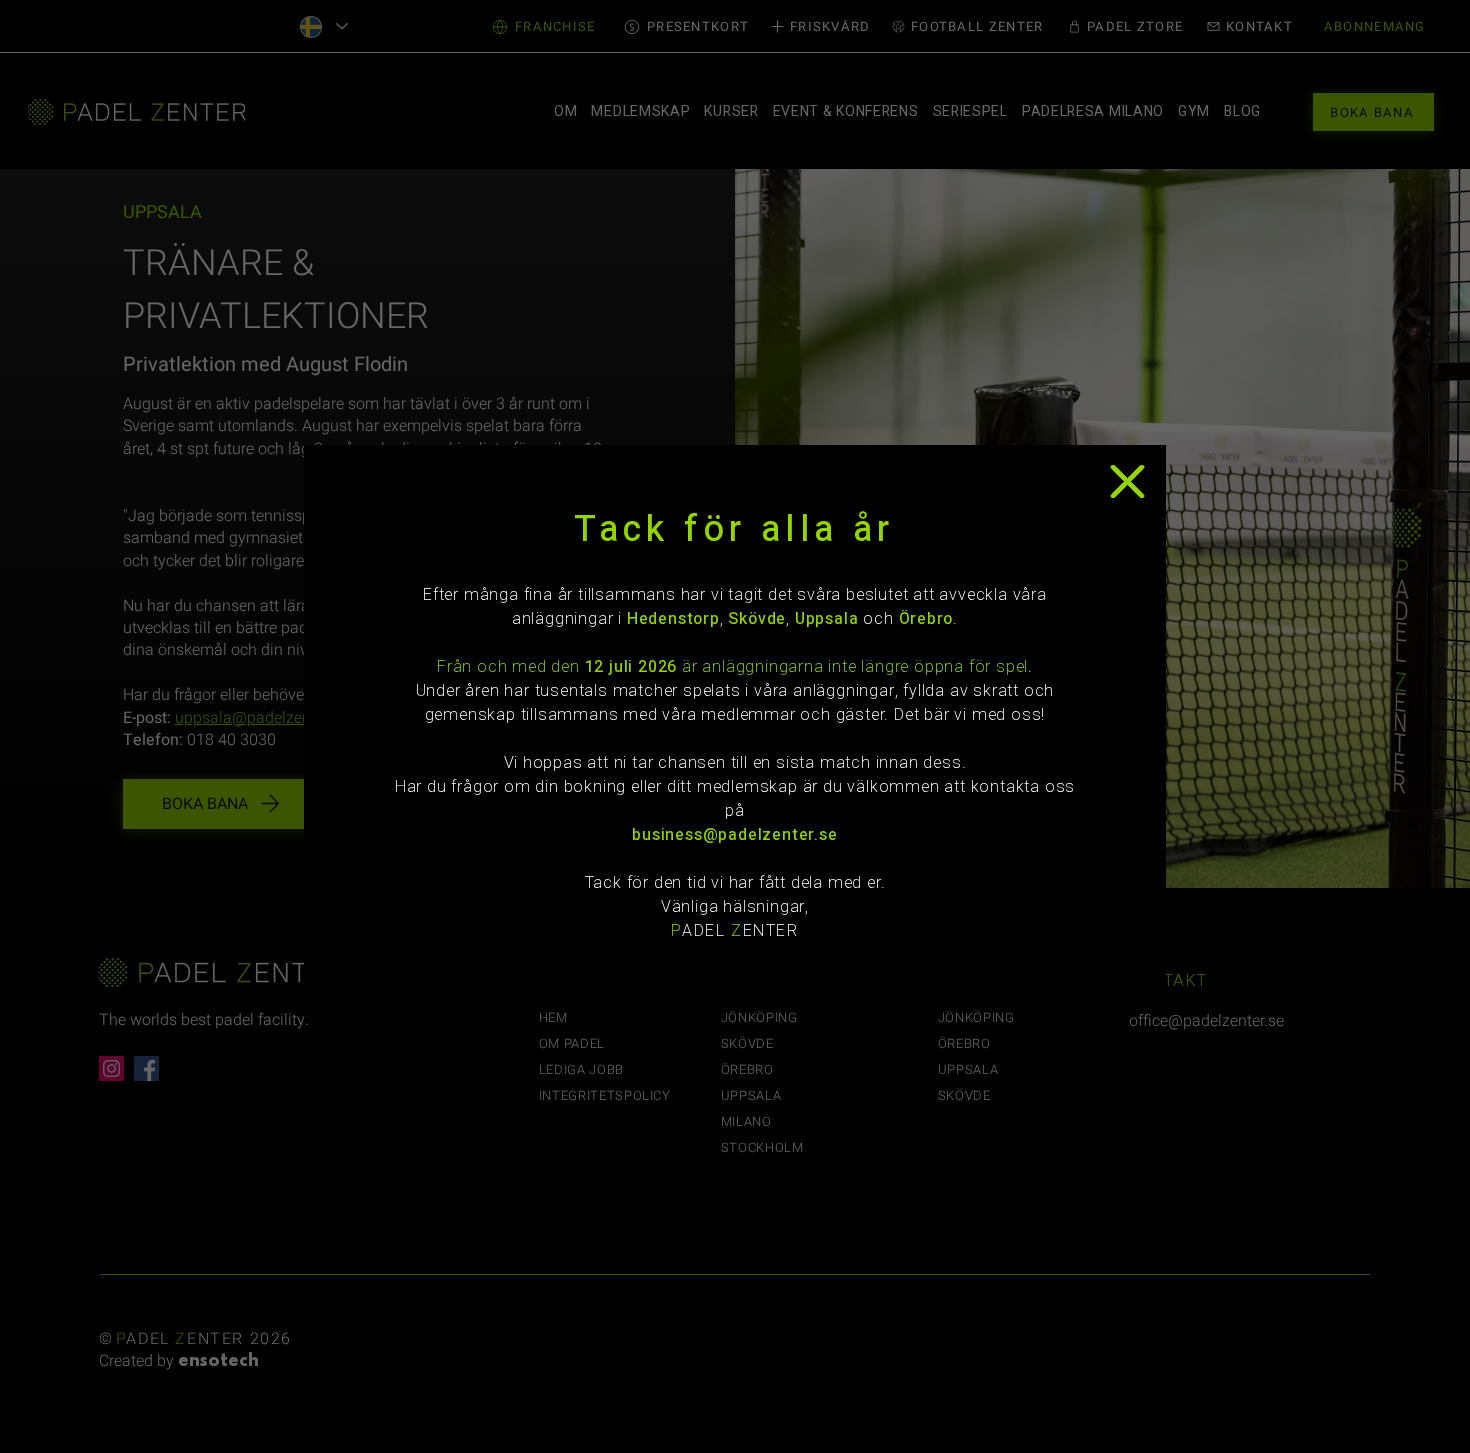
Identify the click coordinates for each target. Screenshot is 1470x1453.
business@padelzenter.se (734, 835)
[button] (1127, 481)
